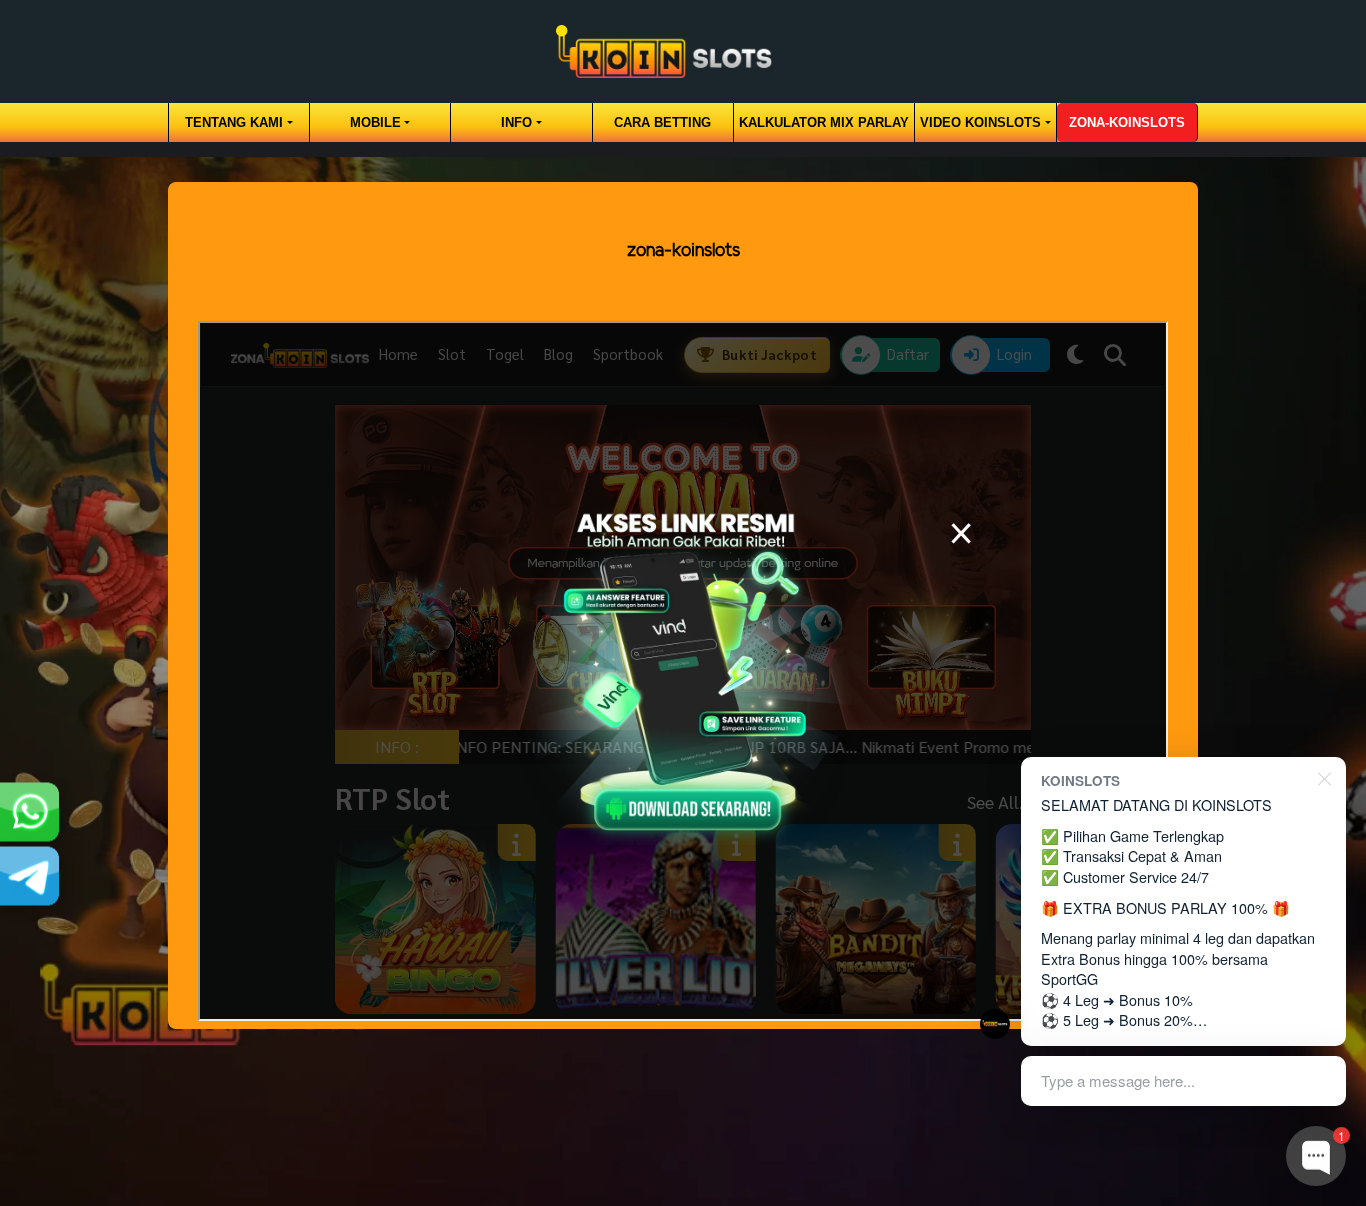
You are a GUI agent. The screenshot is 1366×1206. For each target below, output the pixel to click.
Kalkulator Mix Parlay (824, 122)
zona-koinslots (1127, 122)
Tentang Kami (234, 122)
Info (516, 122)
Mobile (375, 122)
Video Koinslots (980, 122)
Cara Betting (662, 122)
